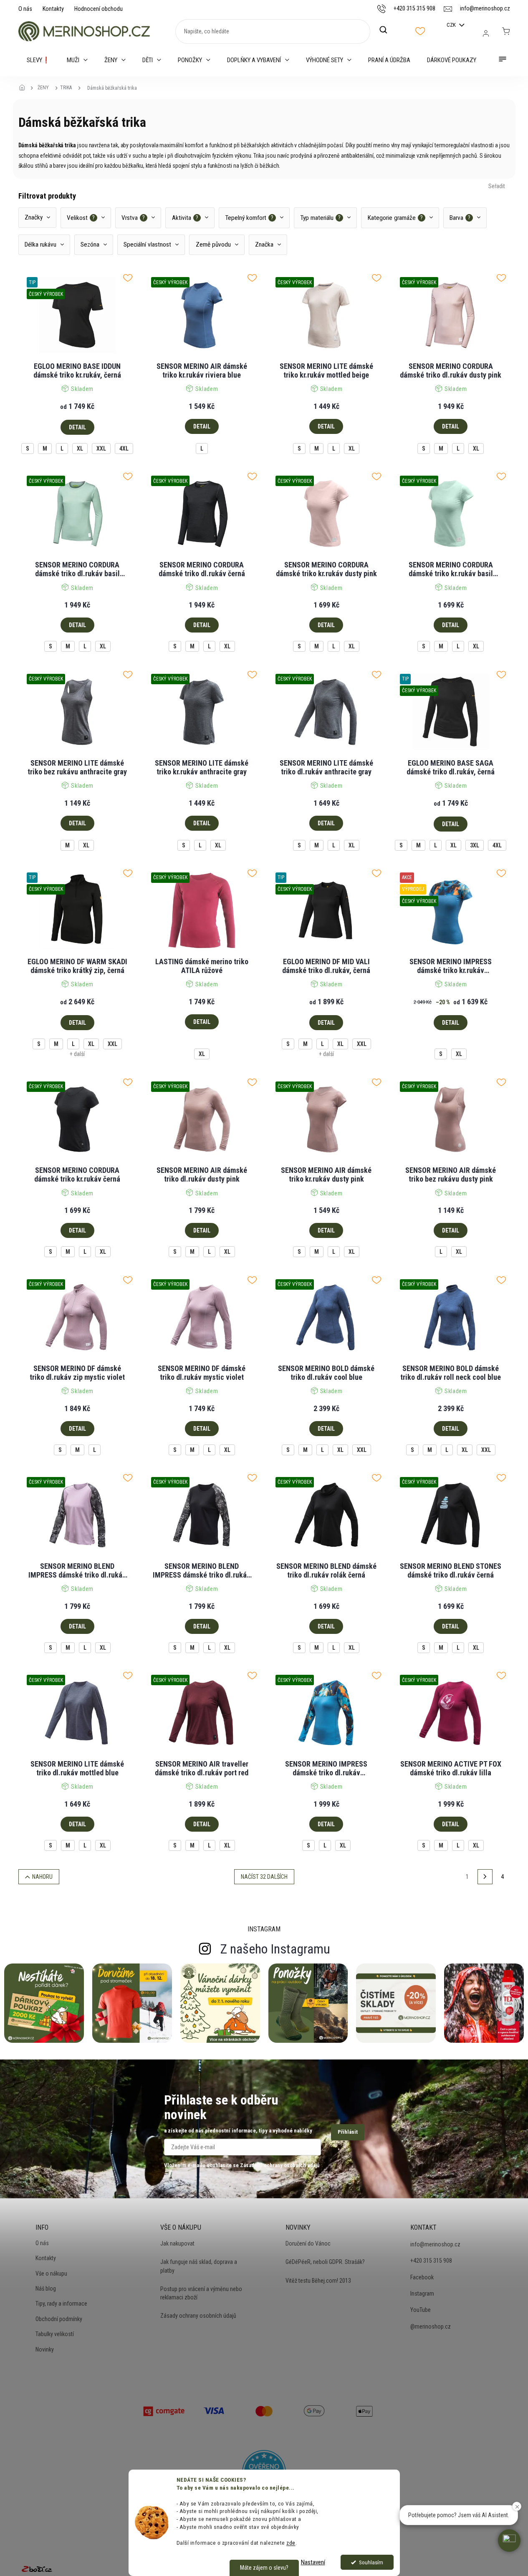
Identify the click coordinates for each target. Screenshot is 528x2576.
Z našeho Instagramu (275, 1949)
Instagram (422, 2294)
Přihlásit (348, 2132)
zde (291, 2543)
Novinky (45, 2349)
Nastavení (313, 2562)
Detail (77, 427)
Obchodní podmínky (59, 2319)
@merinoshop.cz (431, 2326)
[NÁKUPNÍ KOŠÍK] (506, 31)
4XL (124, 449)
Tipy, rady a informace (61, 2304)
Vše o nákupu (51, 2274)
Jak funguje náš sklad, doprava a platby (199, 2266)
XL (80, 449)
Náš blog (46, 2289)
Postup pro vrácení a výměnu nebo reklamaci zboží (201, 2293)
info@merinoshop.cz (435, 2244)
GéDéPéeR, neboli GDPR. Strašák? (325, 2262)
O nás (25, 9)
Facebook (422, 2277)
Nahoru (42, 1877)
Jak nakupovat (177, 2243)
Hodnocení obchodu (99, 9)
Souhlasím (371, 2562)
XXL (101, 449)
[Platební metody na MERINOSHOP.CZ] (164, 2410)
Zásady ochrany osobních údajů (198, 2316)
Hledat (388, 30)
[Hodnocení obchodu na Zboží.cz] (37, 2569)
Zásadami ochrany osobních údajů (280, 2165)
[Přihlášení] (486, 33)
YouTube (421, 2310)
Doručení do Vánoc (308, 2243)
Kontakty (53, 9)
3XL (475, 845)
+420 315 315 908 (431, 2261)
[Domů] (25, 88)
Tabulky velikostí (55, 2334)
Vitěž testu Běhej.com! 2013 (318, 2281)
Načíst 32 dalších (264, 1877)
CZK (452, 25)
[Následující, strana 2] (485, 1877)
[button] (509, 2541)
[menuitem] (38, 60)
